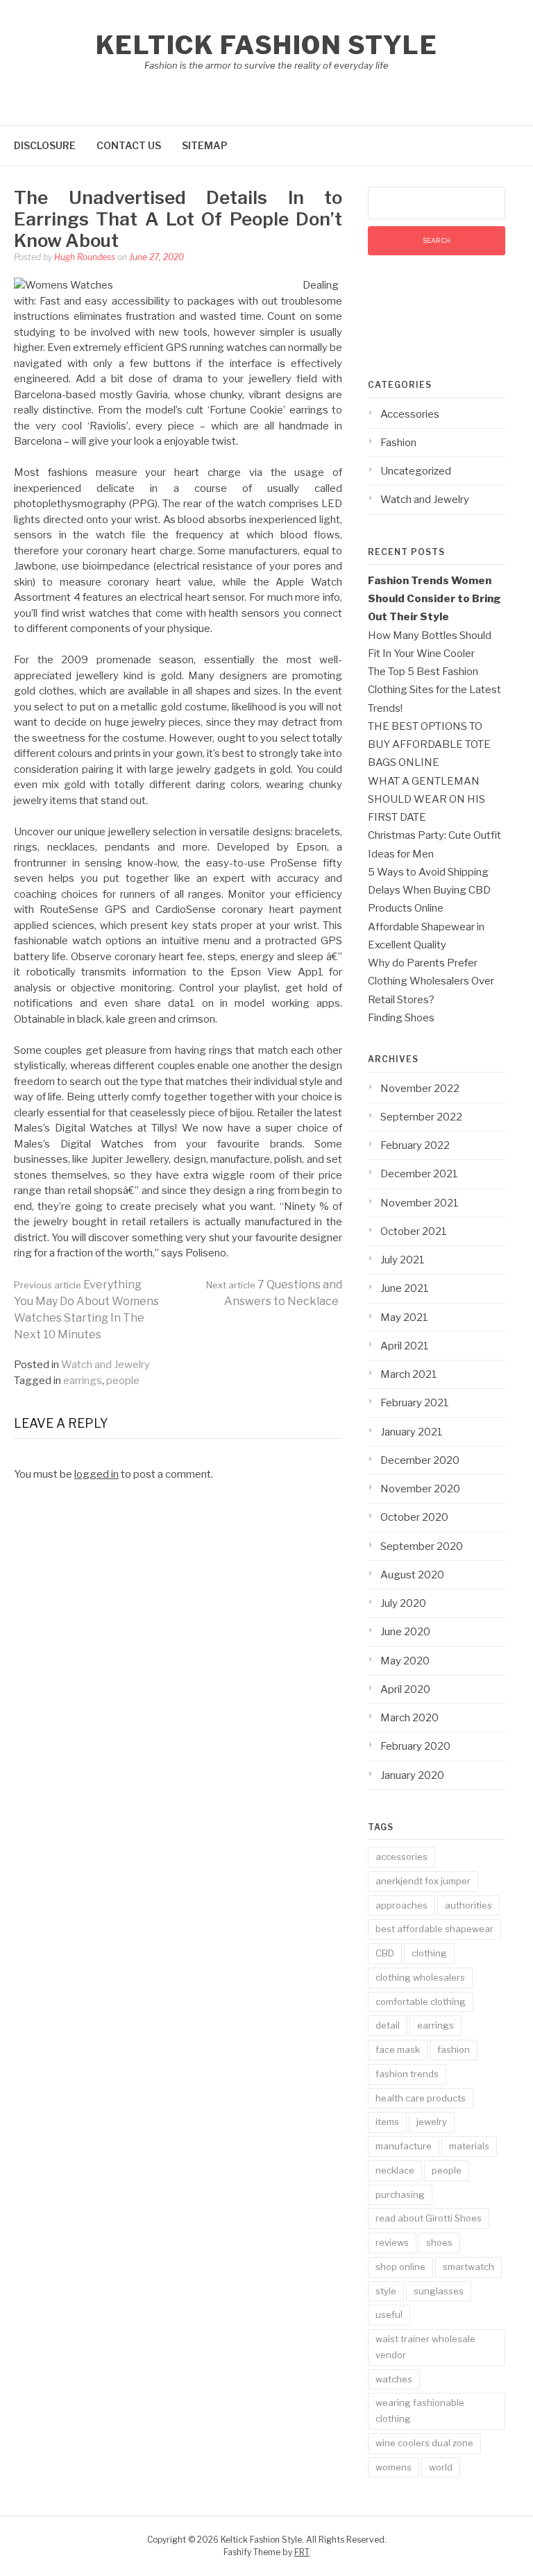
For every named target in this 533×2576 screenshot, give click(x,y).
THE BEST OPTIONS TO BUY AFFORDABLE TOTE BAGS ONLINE (429, 745)
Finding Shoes (401, 1018)
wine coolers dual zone (424, 2443)
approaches (401, 1905)
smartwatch (468, 2267)
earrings (83, 1381)
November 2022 (420, 1089)
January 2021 (412, 1432)
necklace (395, 2170)
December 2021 (419, 1174)
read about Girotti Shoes (429, 2218)
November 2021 (420, 1203)
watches (394, 2379)
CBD (385, 1953)
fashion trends (407, 2074)
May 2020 (405, 1661)
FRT (302, 2552)
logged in (96, 1474)
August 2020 (412, 1575)
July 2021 (403, 1260)
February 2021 (415, 1403)
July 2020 (403, 1603)
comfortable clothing (421, 2002)
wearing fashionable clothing (420, 2411)
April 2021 (405, 1346)
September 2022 (421, 1117)
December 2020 (420, 1460)
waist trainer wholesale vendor (425, 2347)
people (123, 1381)
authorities (468, 1905)
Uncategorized (416, 471)
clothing (429, 1953)
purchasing (400, 2194)
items (387, 2122)
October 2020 (414, 1517)
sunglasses (439, 2291)
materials (469, 2146)
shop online (400, 2267)
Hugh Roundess (85, 257)
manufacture (404, 2146)
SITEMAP (205, 145)
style (386, 2291)
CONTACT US (129, 145)
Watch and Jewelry (105, 1365)
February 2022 (415, 1145)
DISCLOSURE (45, 145)
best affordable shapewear (434, 1929)
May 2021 (404, 1317)
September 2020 (422, 1546)
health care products (421, 2098)
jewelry (432, 2122)
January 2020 (412, 1775)
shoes (439, 2242)
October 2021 (414, 1231)
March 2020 (409, 1718)
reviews (392, 2242)
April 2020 (405, 1689)
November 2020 (420, 1489)
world (441, 2467)
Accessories (410, 414)
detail (388, 2025)
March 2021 (409, 1374)
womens (394, 2467)
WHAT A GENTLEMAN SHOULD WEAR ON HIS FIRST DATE (426, 800)
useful (389, 2314)
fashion (454, 2049)
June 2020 (405, 1632)
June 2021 (405, 1288)
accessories (401, 1857)
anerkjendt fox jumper (423, 1881)
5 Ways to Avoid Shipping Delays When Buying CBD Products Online (429, 890)
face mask (398, 2049)
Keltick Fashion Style (267, 45)
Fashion (398, 443)
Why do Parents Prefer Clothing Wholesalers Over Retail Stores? (431, 981)
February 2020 (415, 1746)
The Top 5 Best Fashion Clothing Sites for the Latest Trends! (434, 690)
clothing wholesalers (420, 1977)
